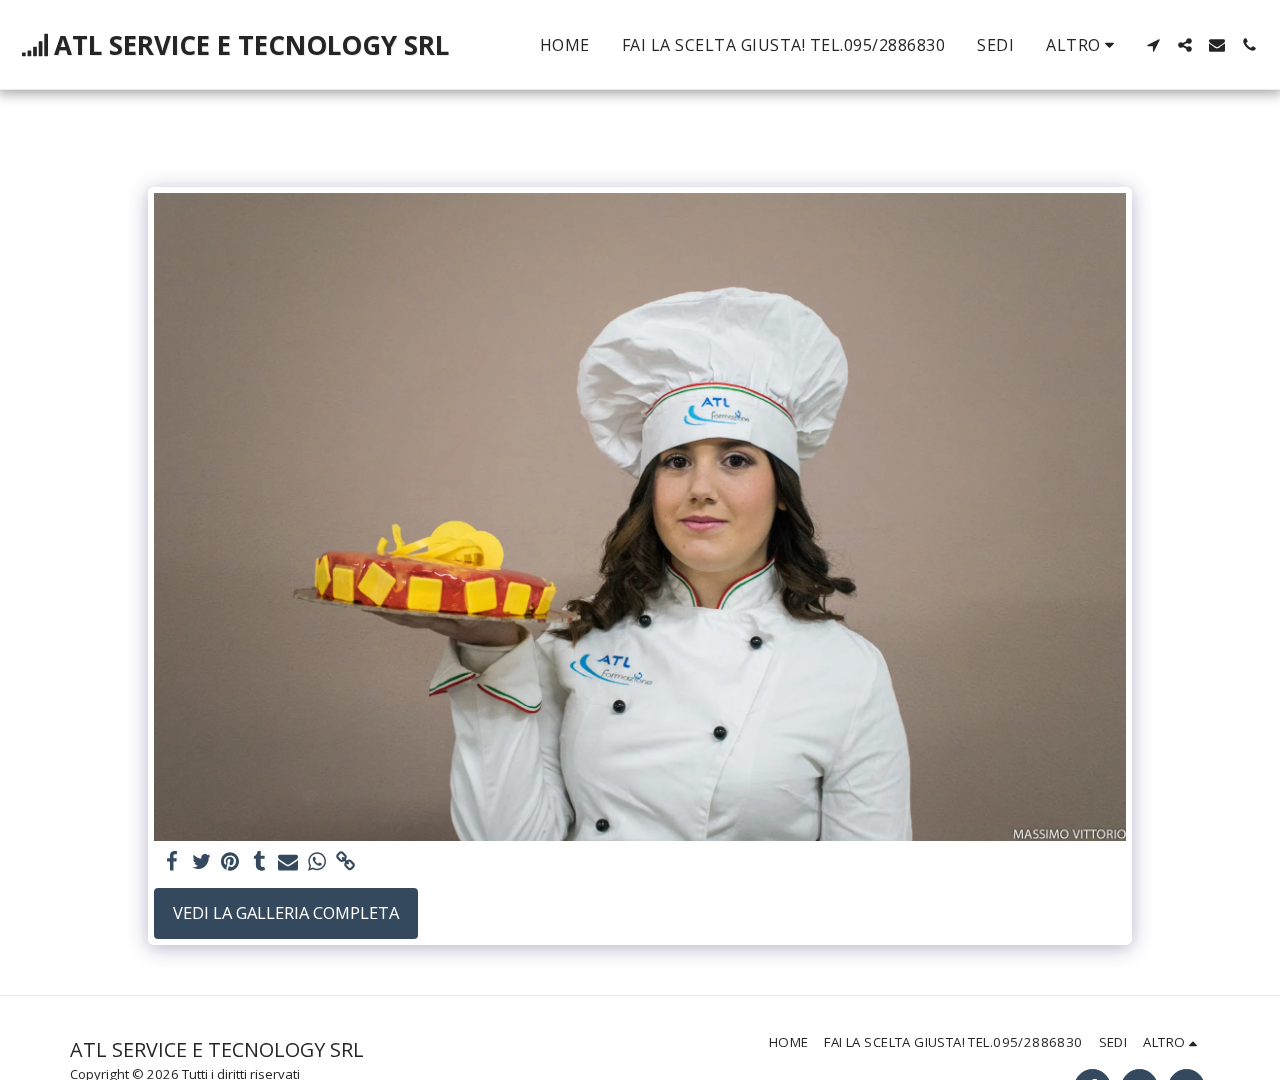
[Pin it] (230, 862)
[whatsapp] (317, 862)
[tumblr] (259, 862)
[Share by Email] (288, 862)
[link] (345, 862)
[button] (1153, 45)
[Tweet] (201, 862)
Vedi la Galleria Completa (286, 912)
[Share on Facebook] (172, 862)
